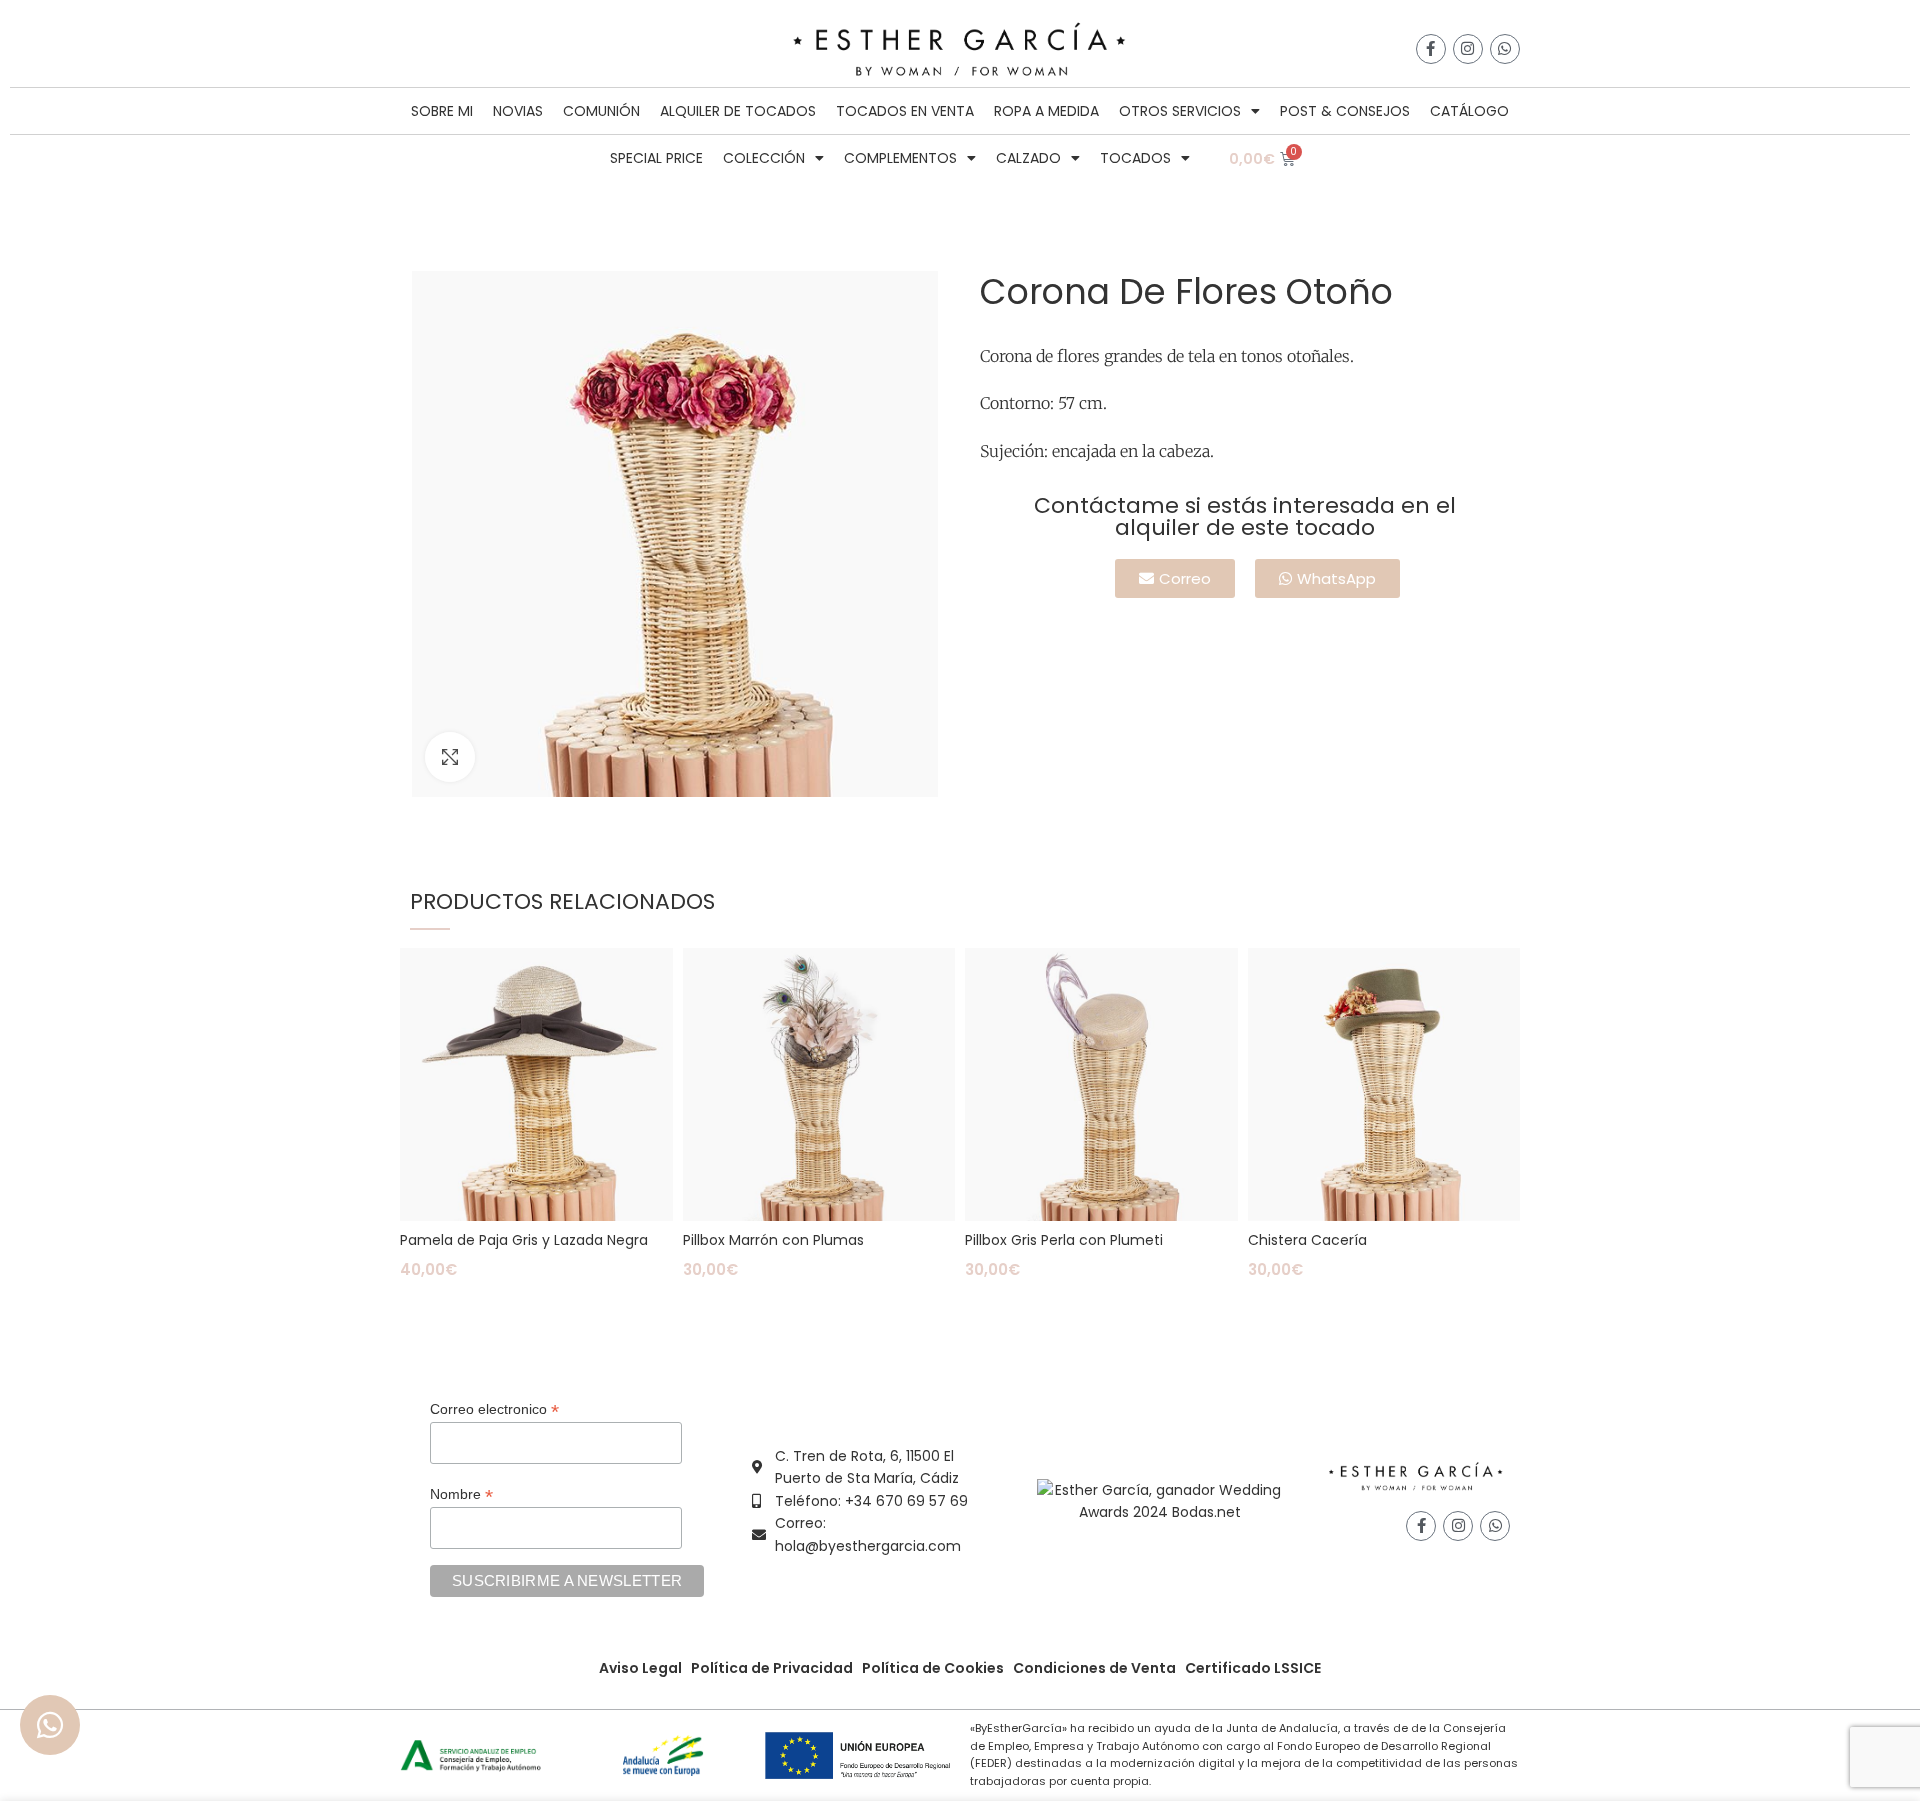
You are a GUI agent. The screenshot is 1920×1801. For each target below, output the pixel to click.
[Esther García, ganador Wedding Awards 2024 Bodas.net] (1159, 1500)
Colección (764, 158)
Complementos (900, 158)
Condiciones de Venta (1094, 1668)
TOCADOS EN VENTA (905, 111)
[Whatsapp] (1505, 49)
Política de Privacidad (772, 1668)
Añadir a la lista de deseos (658, 980)
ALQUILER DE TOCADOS (738, 111)
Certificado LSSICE (1253, 1668)
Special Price (656, 158)
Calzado (1028, 158)
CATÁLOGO (1469, 111)
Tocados (1135, 158)
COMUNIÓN (601, 111)
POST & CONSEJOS (1345, 111)
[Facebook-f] (1431, 49)
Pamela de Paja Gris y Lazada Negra (524, 1240)
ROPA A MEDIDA (1046, 111)
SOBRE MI (442, 111)
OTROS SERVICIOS (1180, 111)
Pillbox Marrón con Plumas (773, 1240)
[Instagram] (1468, 49)
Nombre (461, 1494)
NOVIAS (518, 111)
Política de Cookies (933, 1668)
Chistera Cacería (1307, 1240)
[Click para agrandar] (450, 757)
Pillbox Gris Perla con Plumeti (1064, 1240)
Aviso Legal (640, 1668)
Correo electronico (494, 1409)
